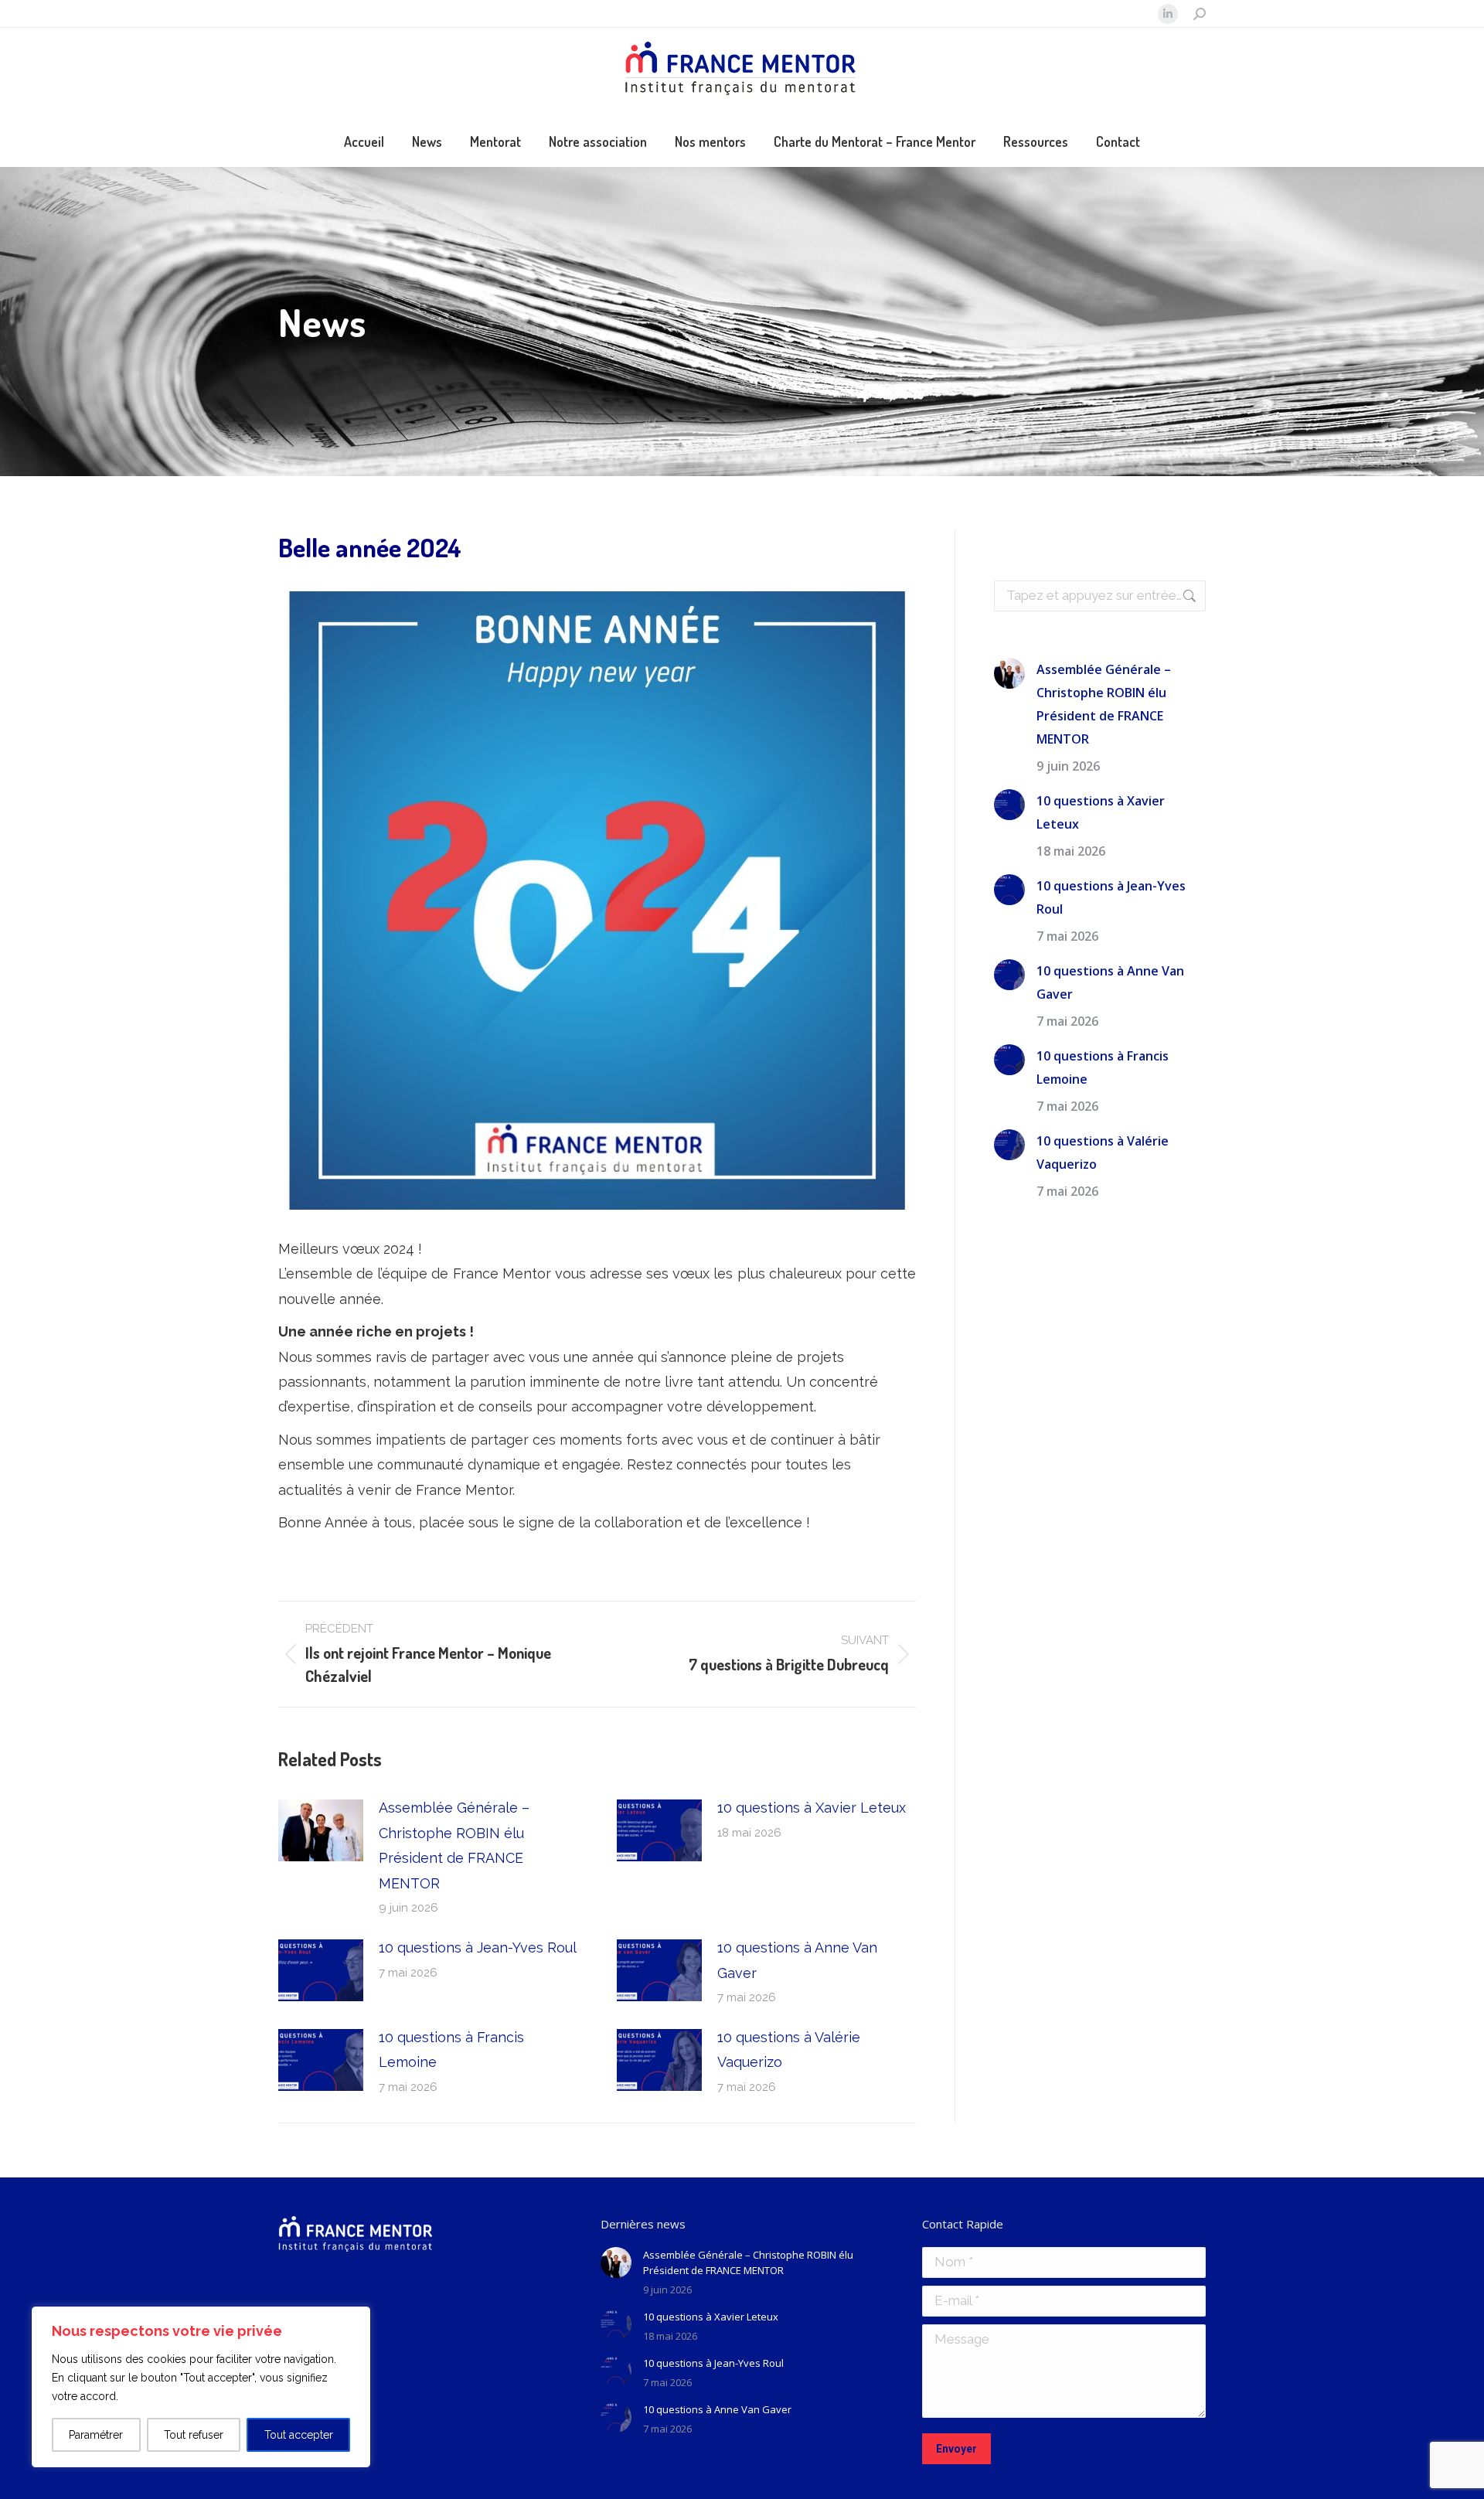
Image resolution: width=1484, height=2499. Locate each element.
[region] (201, 2387)
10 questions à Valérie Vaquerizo (789, 2050)
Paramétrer (96, 2435)
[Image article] (321, 1830)
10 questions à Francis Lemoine (451, 2050)
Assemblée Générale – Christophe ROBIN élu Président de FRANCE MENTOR (454, 1845)
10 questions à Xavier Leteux (812, 1808)
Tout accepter (299, 2435)
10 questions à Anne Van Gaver (797, 1960)
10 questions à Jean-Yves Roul (478, 1947)
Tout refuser (194, 2435)
